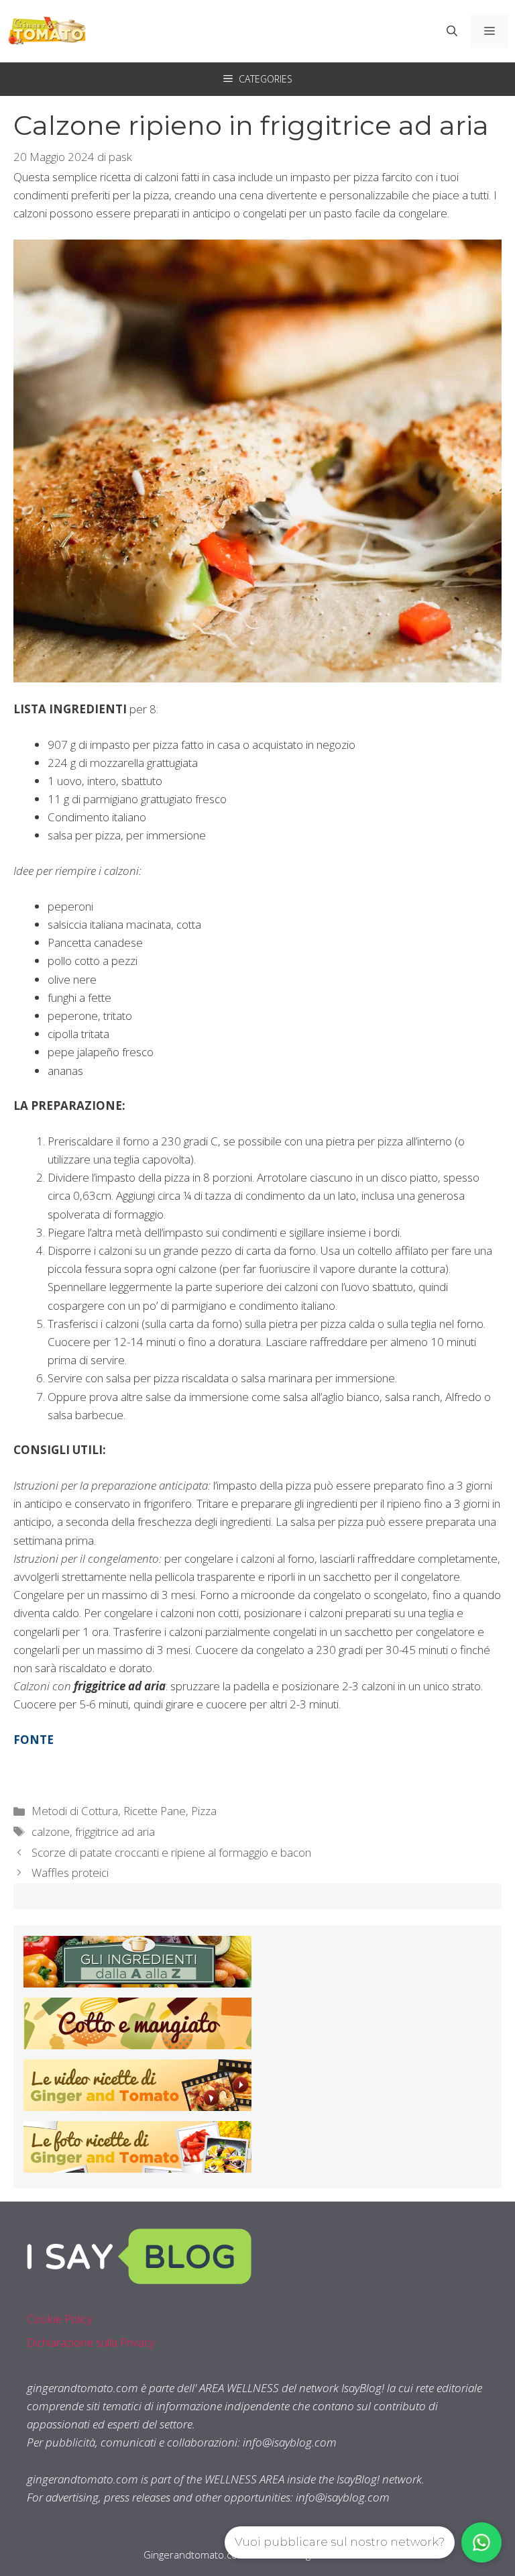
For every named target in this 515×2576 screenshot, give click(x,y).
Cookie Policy (60, 2319)
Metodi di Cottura (75, 1811)
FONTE (34, 1740)
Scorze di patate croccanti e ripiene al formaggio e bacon (171, 1852)
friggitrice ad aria (115, 1832)
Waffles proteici (70, 1872)
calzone (51, 1832)
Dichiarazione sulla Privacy (91, 2342)
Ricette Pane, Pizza (170, 1811)
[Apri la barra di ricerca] (452, 31)
